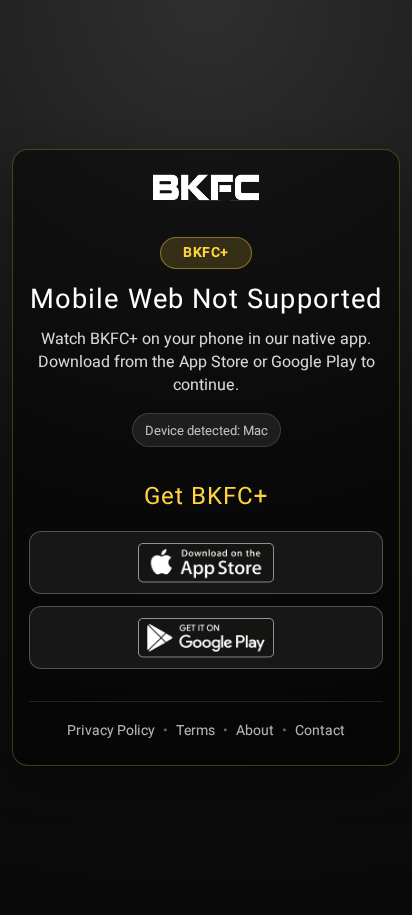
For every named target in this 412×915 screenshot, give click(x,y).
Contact (320, 730)
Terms (195, 730)
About (255, 730)
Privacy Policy (111, 730)
